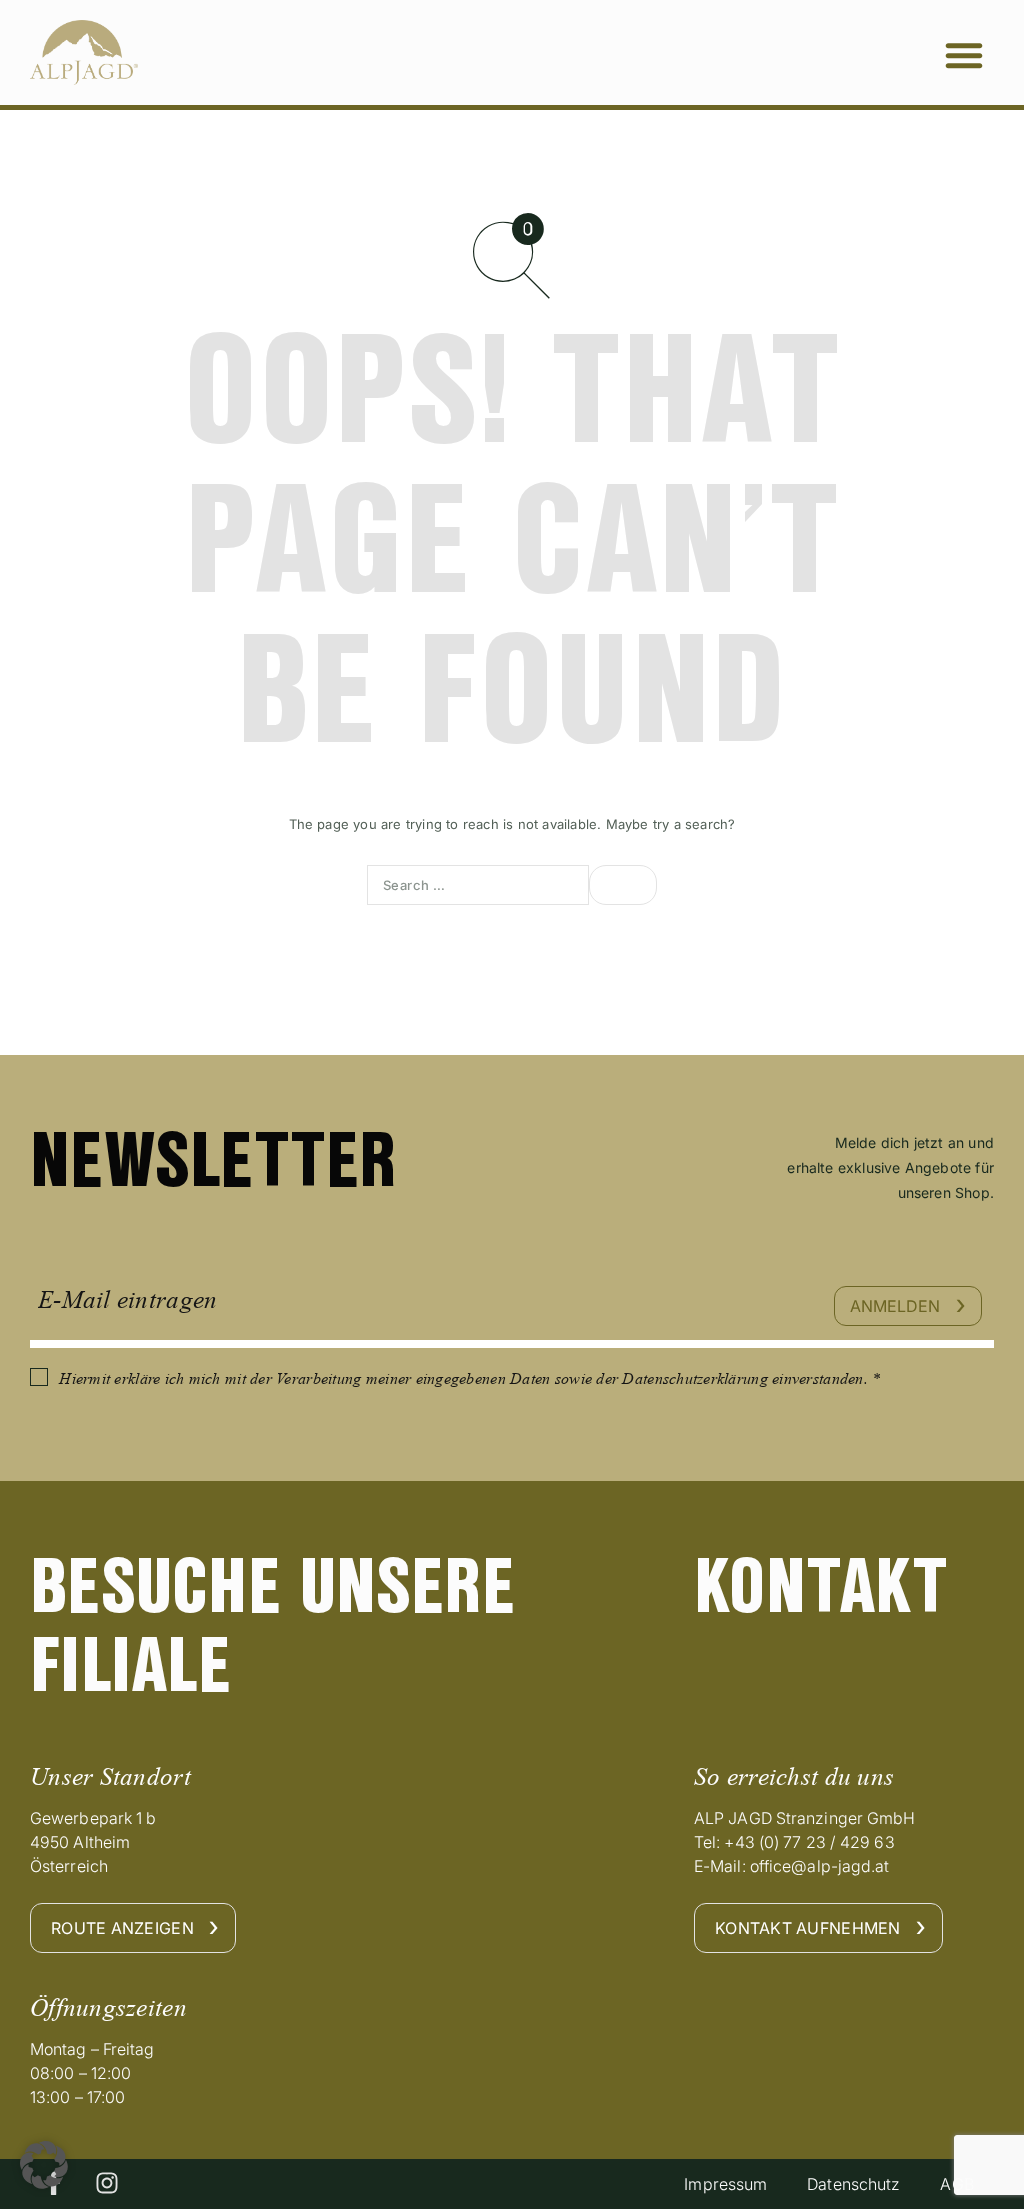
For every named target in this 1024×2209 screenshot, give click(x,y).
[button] (964, 55)
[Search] (623, 885)
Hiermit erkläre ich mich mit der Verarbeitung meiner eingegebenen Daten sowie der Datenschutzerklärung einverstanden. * (469, 1378)
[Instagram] (107, 2183)
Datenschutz (853, 2184)
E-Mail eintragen (127, 1299)
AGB (956, 2184)
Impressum (725, 2184)
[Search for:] (478, 885)
